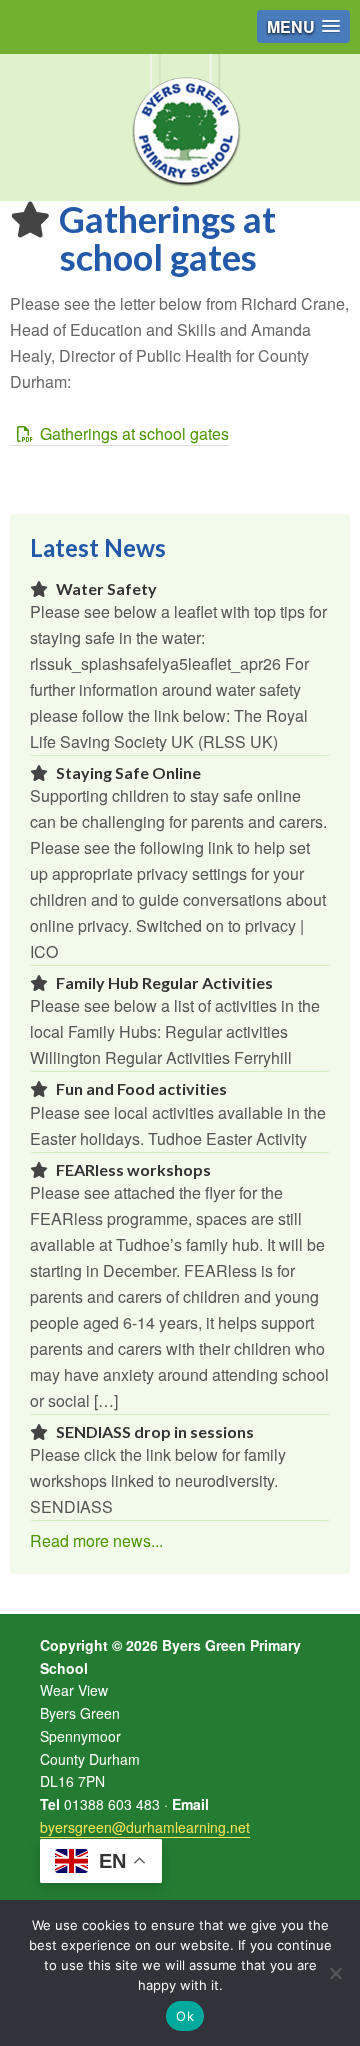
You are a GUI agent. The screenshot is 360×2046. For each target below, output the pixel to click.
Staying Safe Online (128, 772)
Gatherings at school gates (134, 433)
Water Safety (106, 588)
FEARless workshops (133, 1169)
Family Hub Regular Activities (164, 982)
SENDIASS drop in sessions (155, 1431)
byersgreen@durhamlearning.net (145, 1827)
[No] (335, 1973)
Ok (185, 2016)
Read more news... (96, 1540)
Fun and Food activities (141, 1088)
